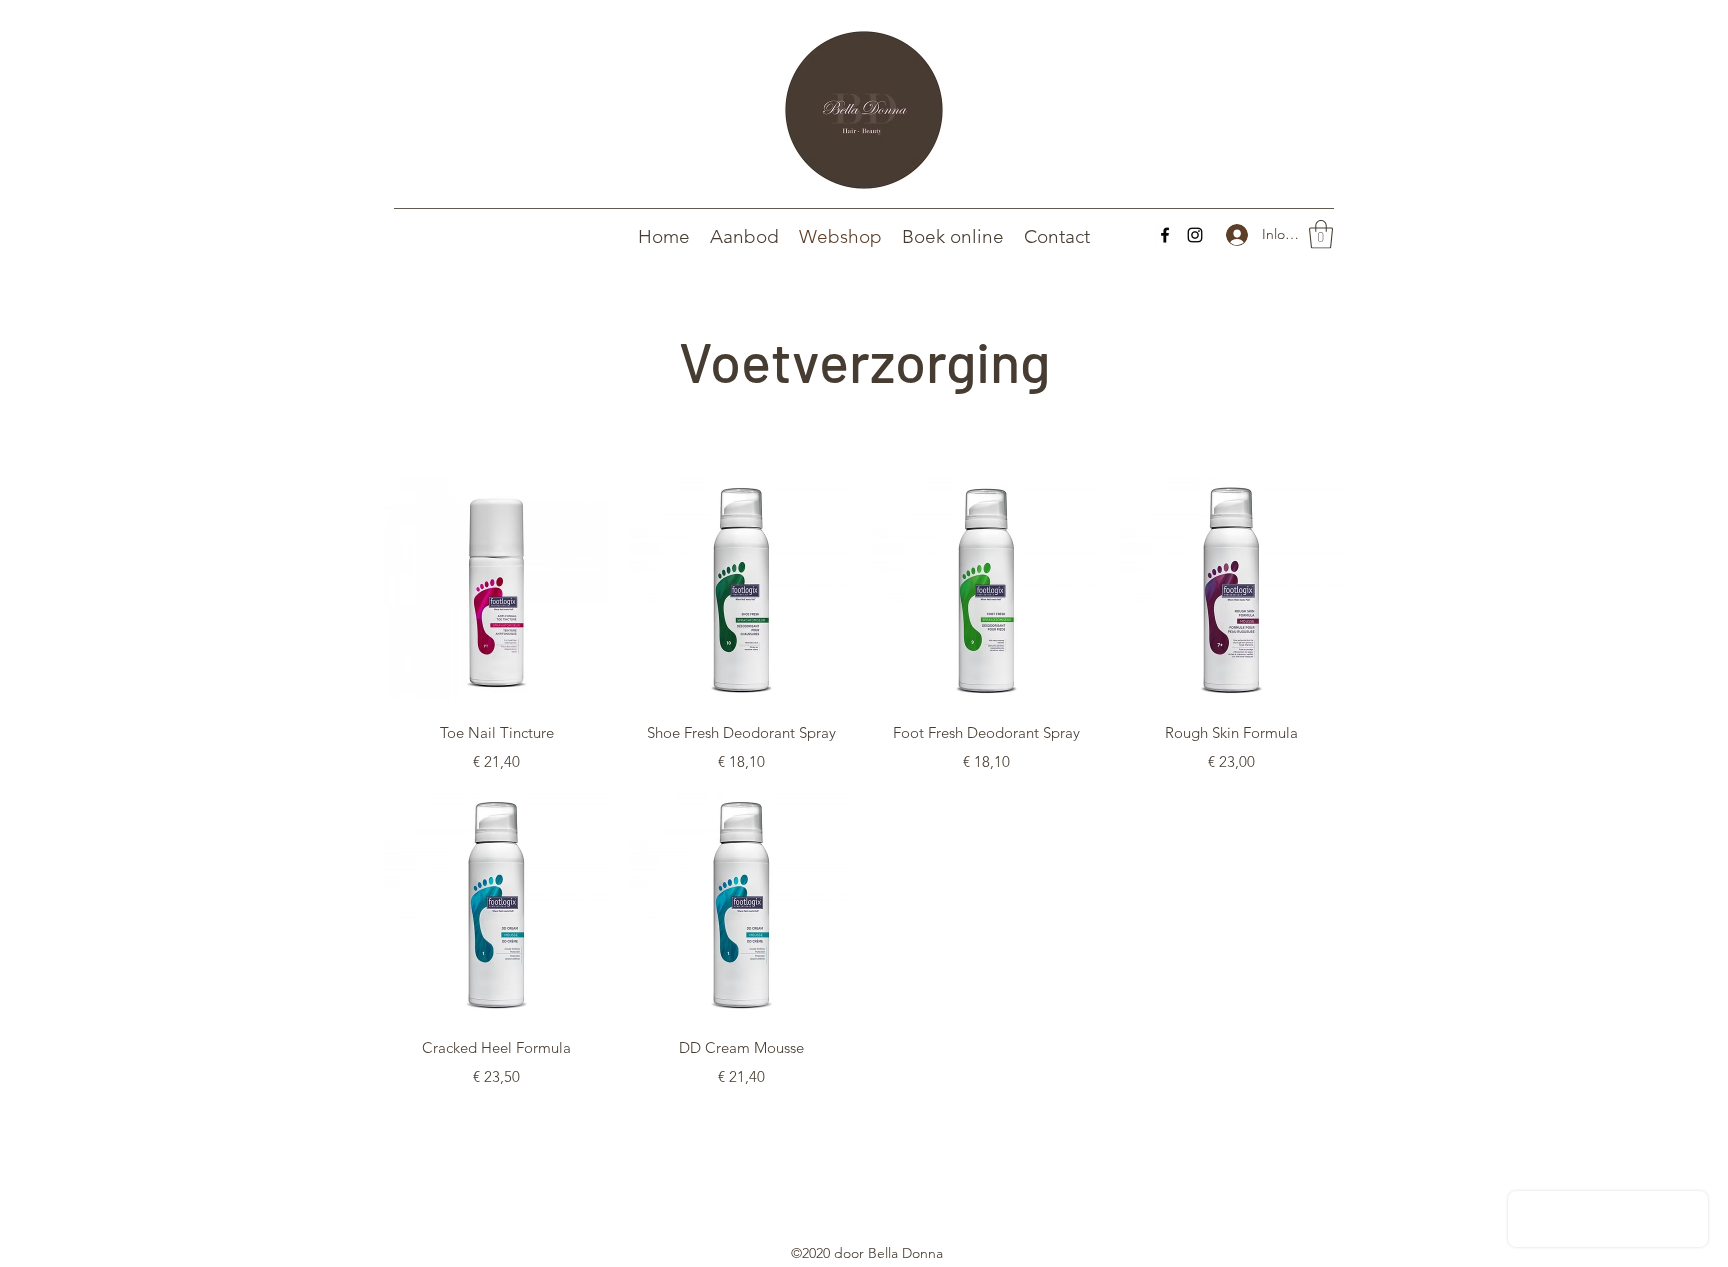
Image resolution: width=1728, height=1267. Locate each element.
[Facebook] (1165, 235)
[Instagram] (1195, 235)
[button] (1321, 234)
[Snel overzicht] (496, 590)
